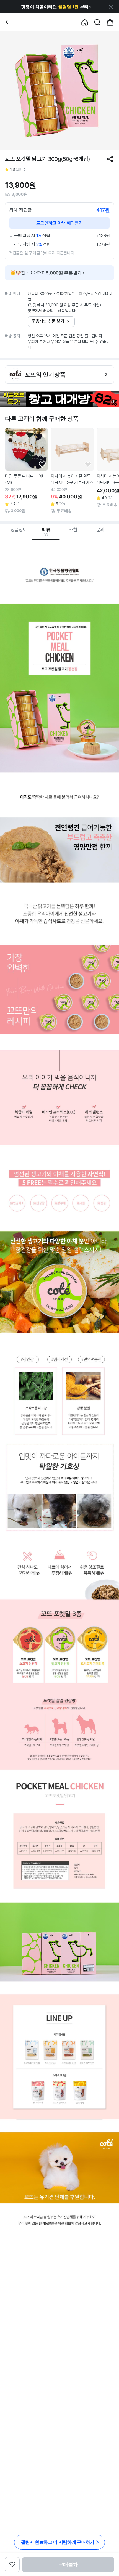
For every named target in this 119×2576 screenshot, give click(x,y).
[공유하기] (110, 159)
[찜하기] (42, 465)
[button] (56, 7)
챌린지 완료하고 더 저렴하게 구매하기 (58, 2542)
